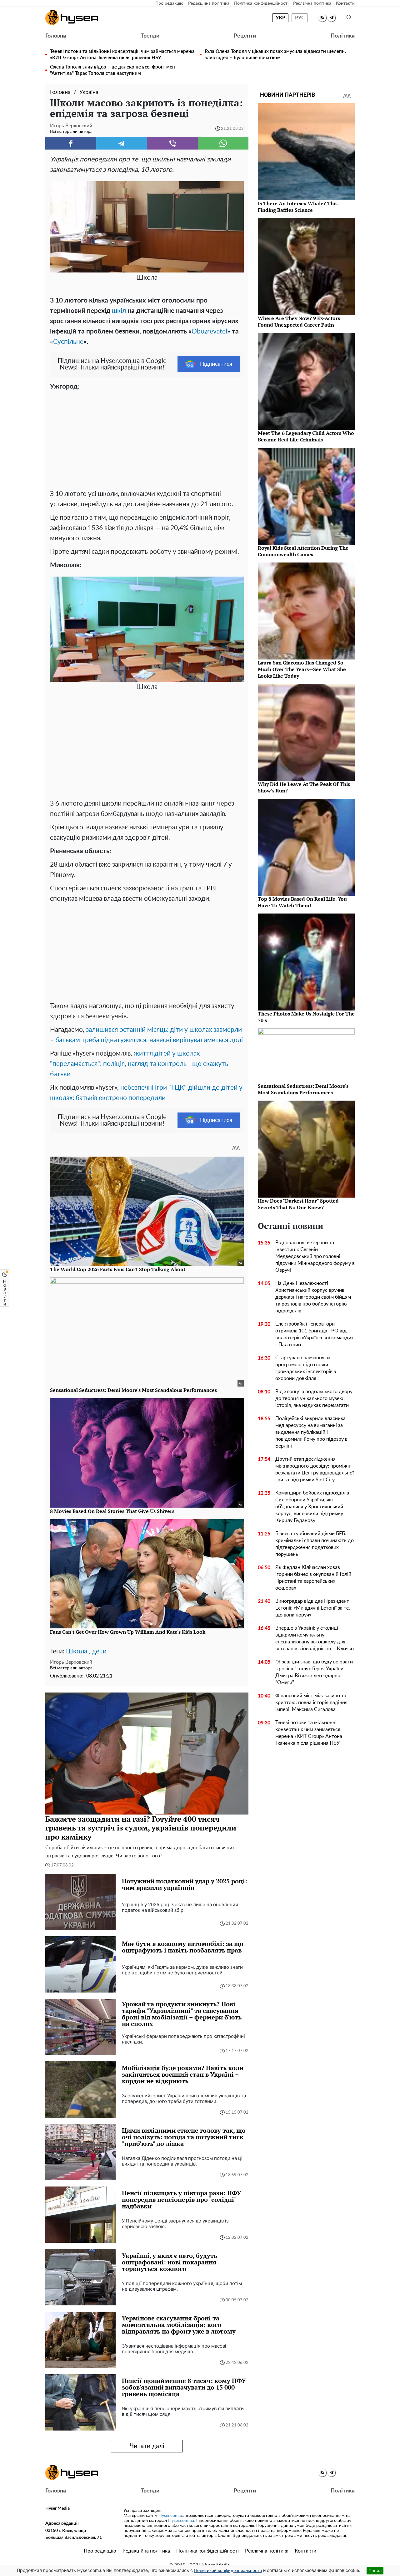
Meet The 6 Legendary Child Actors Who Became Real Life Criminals (306, 436)
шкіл (119, 311)
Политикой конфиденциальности (228, 2571)
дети (99, 1651)
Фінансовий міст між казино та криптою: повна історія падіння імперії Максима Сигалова (311, 1703)
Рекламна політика (312, 3)
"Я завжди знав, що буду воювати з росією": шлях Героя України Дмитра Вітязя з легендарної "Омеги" (314, 1672)
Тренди (150, 36)
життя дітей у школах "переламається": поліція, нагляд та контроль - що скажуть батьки (139, 1064)
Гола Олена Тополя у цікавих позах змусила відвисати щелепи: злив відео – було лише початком (275, 55)
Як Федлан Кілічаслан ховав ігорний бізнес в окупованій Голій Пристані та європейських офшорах (313, 1578)
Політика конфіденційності (261, 3)
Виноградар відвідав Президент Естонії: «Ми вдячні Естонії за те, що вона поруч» (313, 1608)
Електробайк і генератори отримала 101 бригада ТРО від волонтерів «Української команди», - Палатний (315, 1334)
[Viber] (172, 143)
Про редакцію (169, 3)
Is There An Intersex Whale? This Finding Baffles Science (298, 207)
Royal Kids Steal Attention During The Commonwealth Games (303, 551)
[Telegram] (122, 143)
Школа (77, 1651)
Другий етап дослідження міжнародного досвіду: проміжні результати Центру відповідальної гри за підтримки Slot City (315, 1469)
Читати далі (147, 2446)
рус (300, 18)
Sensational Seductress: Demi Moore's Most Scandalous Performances (303, 1089)
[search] (349, 18)
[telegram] (331, 18)
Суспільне (68, 342)
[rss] (322, 18)
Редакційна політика (209, 3)
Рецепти (245, 36)
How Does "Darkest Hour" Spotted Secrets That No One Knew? (298, 1204)
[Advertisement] (147, 439)
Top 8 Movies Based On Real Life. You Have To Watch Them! (302, 902)
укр (280, 18)
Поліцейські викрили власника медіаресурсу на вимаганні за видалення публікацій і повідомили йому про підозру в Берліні (311, 1432)
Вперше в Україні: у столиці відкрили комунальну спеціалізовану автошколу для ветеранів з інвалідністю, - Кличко (315, 1638)
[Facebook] (71, 143)
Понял (375, 2571)
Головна (56, 36)
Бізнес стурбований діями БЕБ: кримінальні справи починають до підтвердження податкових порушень (315, 1544)
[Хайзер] (72, 18)
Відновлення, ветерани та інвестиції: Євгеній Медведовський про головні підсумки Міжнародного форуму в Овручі (315, 1256)
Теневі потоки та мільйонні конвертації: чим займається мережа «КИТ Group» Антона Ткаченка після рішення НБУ (122, 55)
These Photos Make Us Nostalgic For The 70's (306, 1017)
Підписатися (216, 364)
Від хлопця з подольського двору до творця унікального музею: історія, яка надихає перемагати (314, 1398)
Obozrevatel (209, 331)
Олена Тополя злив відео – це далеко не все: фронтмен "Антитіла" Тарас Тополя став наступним (112, 70)
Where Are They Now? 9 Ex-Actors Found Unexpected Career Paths (299, 321)
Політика (343, 36)
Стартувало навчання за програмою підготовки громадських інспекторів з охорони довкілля (306, 1368)
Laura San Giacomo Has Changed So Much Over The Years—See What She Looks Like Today (302, 669)
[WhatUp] (223, 143)
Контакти (345, 3)
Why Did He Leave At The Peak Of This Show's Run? (304, 787)
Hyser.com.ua (171, 2516)
